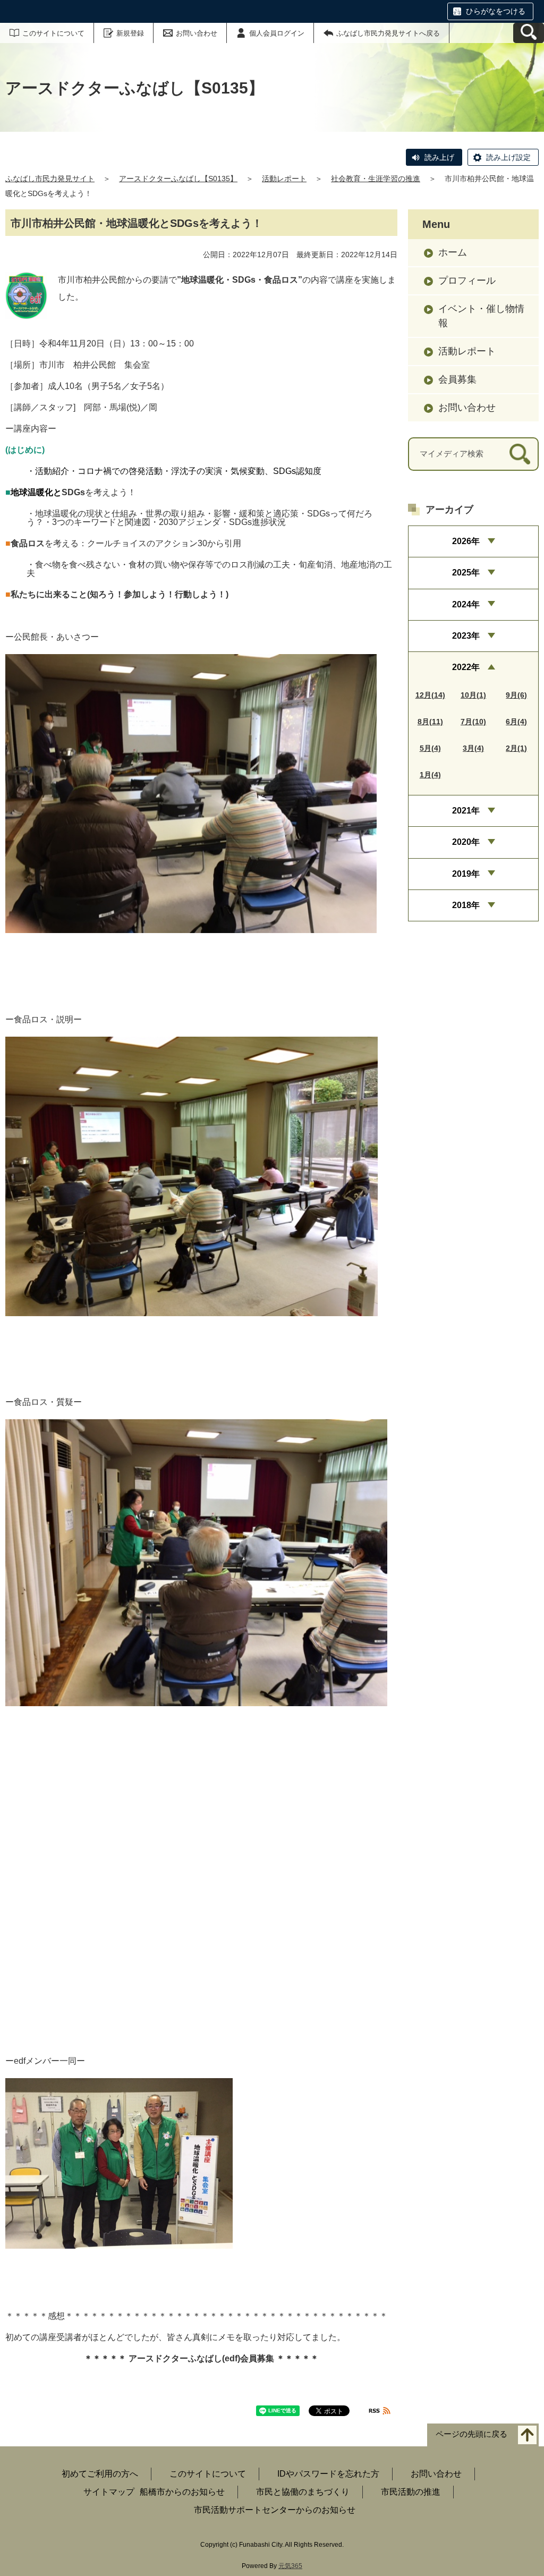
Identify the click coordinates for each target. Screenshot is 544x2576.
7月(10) (473, 722)
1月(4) (430, 775)
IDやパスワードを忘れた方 (328, 2474)
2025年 (466, 573)
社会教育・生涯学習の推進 (376, 179)
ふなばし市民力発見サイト (50, 179)
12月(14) (430, 695)
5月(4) (430, 748)
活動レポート (284, 179)
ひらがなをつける (496, 11)
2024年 (466, 604)
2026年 (466, 541)
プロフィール (467, 281)
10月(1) (473, 695)
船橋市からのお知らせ (182, 2492)
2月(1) (516, 748)
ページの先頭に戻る (471, 2434)
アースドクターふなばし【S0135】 (178, 179)
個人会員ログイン (277, 33)
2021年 (466, 811)
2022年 (466, 667)
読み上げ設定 (508, 157)
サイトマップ (109, 2492)
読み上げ (439, 157)
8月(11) (430, 722)
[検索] (520, 454)
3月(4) (473, 748)
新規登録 (130, 33)
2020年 (466, 842)
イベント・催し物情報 (481, 316)
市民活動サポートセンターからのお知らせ (275, 2510)
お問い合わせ (197, 33)
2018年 (466, 905)
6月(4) (516, 722)
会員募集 (457, 379)
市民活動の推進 (411, 2492)
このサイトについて (53, 33)
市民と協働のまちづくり (303, 2492)
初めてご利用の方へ (100, 2474)
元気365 (290, 2566)
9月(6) (516, 695)
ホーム (453, 252)
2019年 (466, 874)
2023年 (466, 636)
